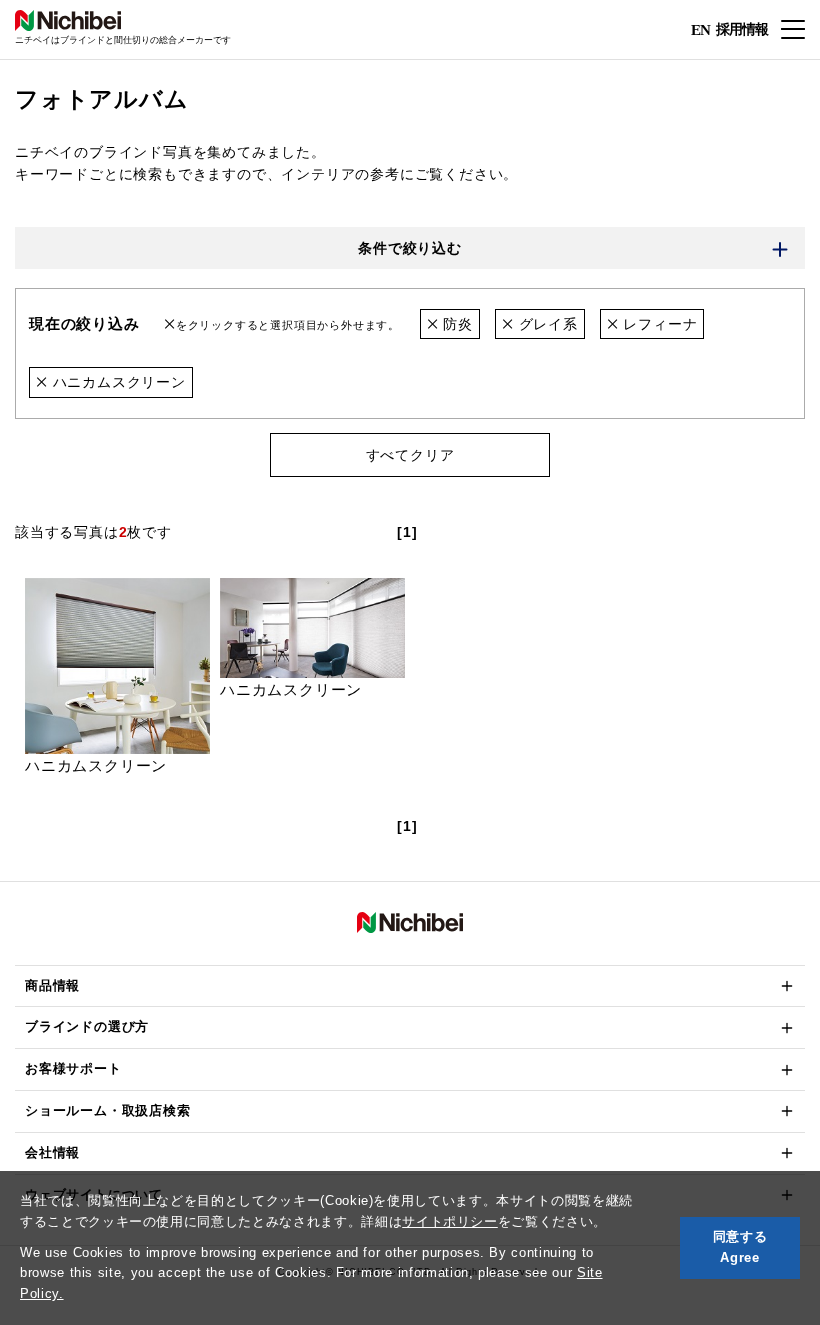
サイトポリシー (450, 1221)
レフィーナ (658, 324)
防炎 (455, 324)
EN (700, 30)
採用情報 (742, 28)
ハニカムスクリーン (117, 382)
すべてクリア (410, 455)
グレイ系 (546, 324)
